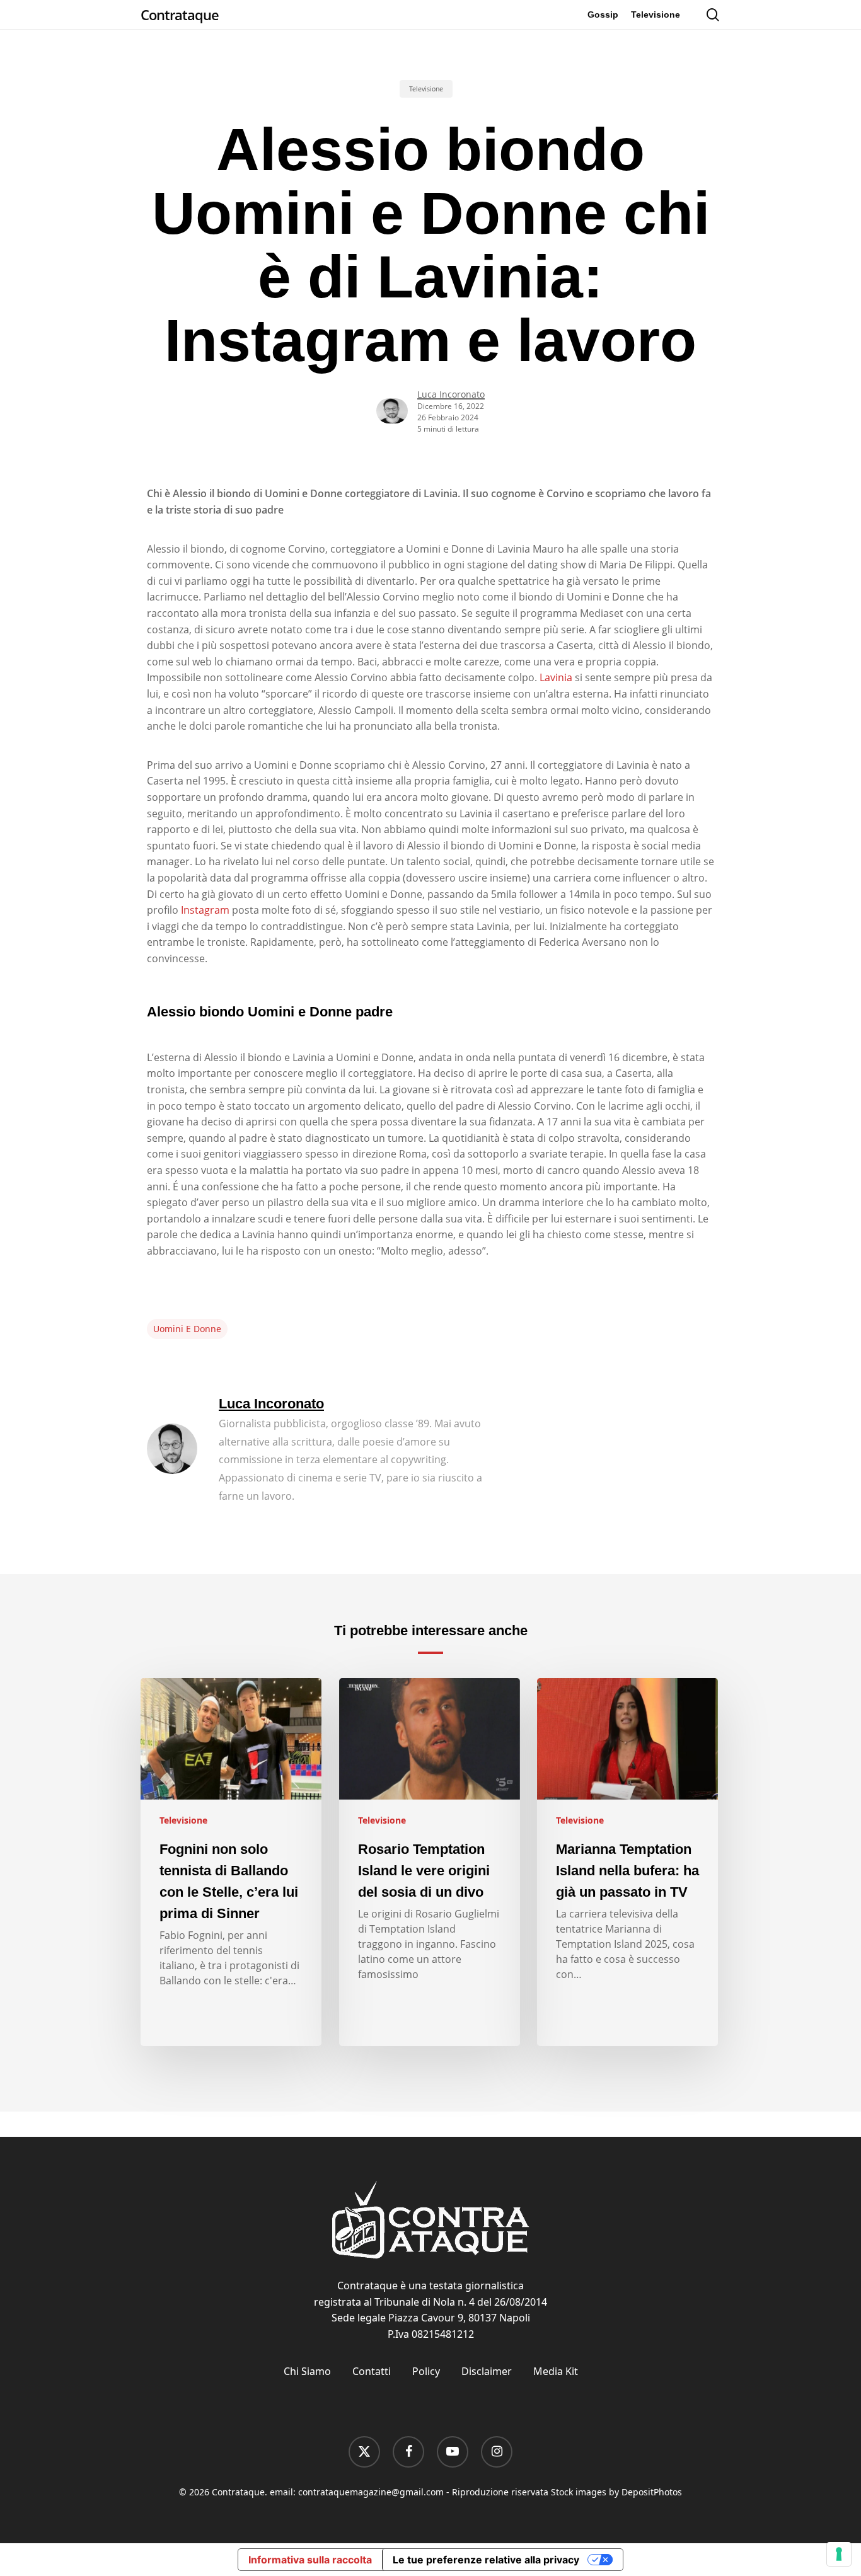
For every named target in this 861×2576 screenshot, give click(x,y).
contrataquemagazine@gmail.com (371, 2492)
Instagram (205, 910)
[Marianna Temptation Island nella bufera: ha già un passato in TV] (627, 1862)
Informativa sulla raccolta (310, 2560)
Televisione (426, 89)
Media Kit (556, 2371)
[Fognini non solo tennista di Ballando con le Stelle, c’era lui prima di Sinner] (231, 1862)
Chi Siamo (307, 2371)
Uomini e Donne (187, 1329)
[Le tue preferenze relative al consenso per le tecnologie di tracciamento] (839, 2554)
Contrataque (180, 14)
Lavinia (556, 677)
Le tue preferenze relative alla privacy (486, 2560)
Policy (426, 2371)
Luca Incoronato (451, 394)
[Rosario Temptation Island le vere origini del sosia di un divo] (430, 1862)
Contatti (372, 2371)
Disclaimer (487, 2371)
